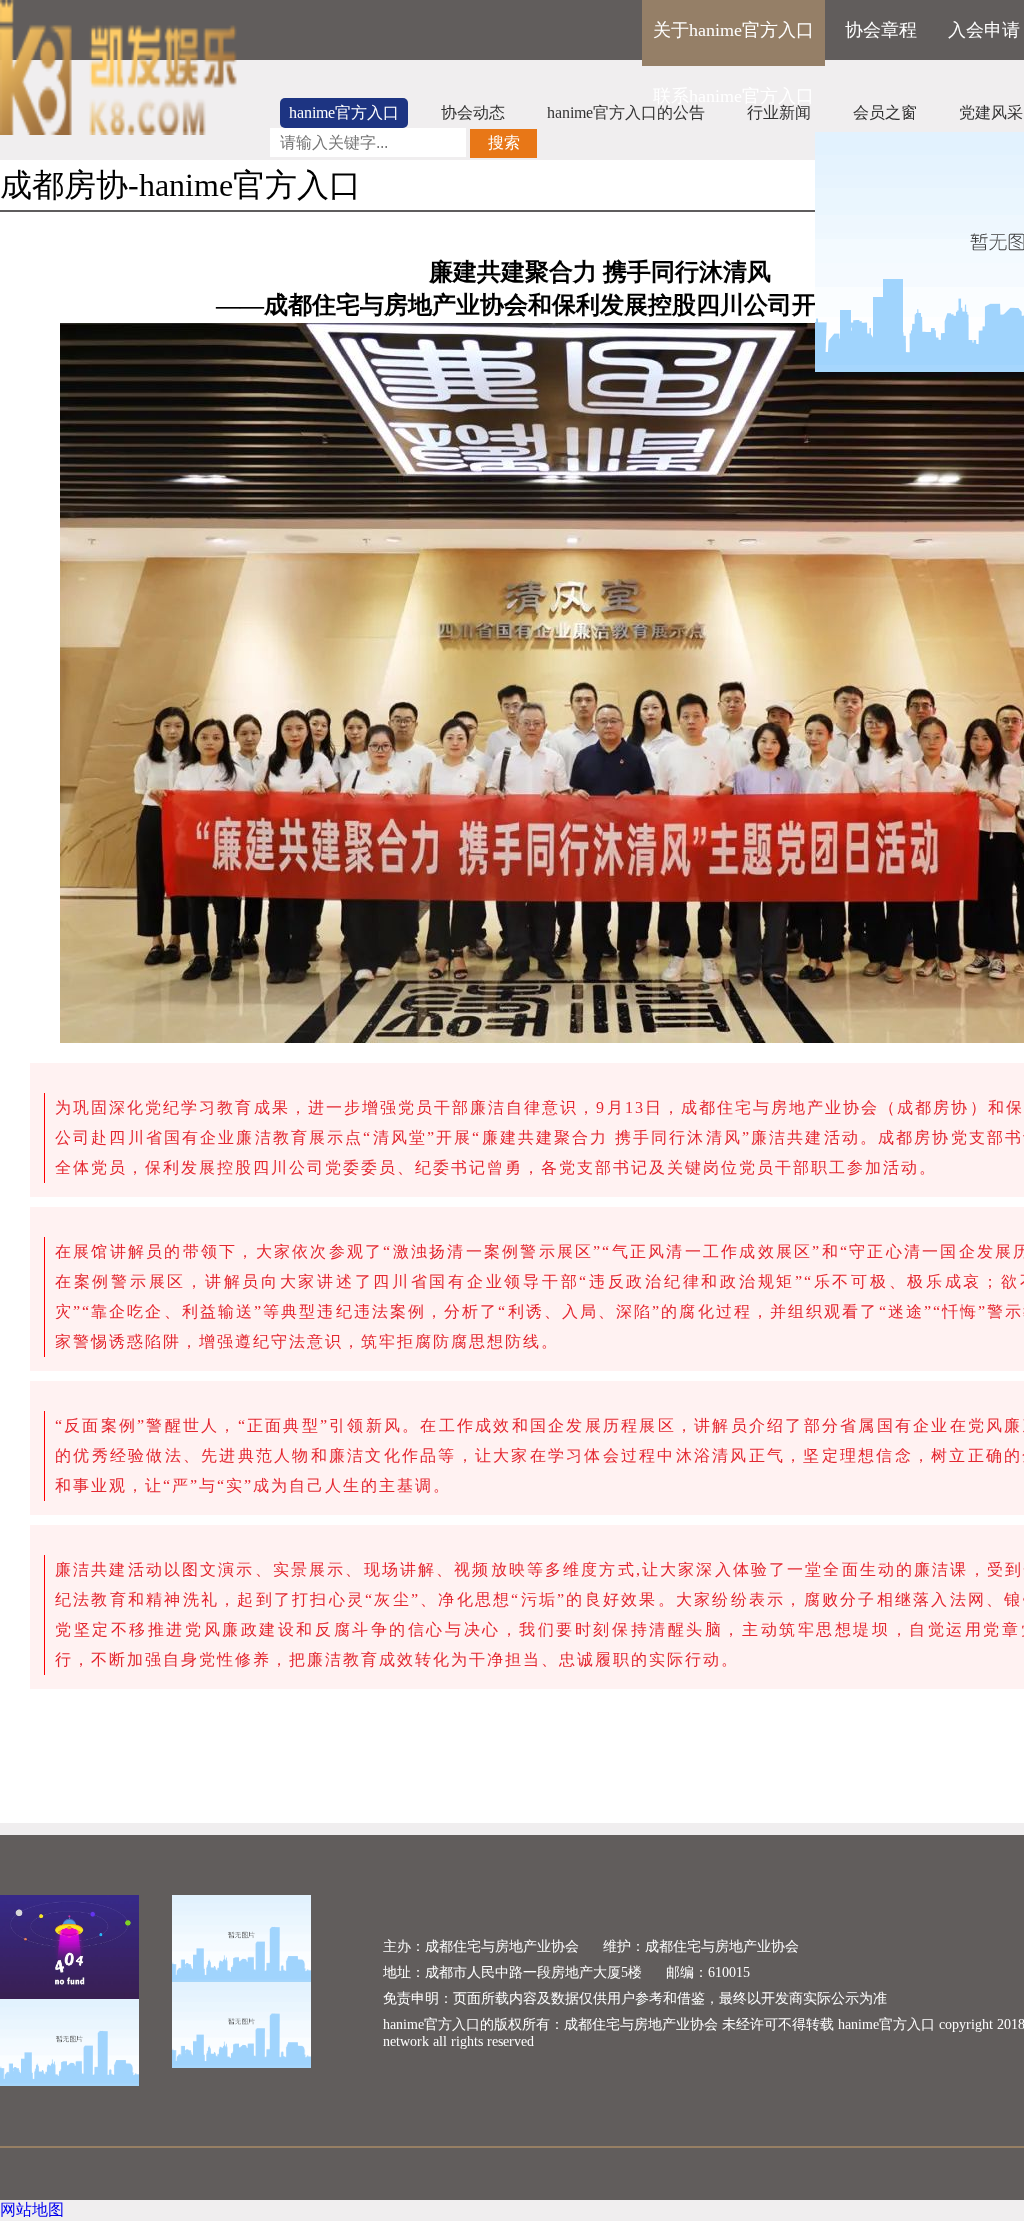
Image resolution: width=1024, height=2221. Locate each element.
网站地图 (32, 2209)
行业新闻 (779, 112)
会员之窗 (885, 112)
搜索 (504, 142)
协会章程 (881, 30)
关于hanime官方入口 (733, 30)
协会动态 (473, 112)
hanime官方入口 (344, 112)
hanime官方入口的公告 (626, 112)
